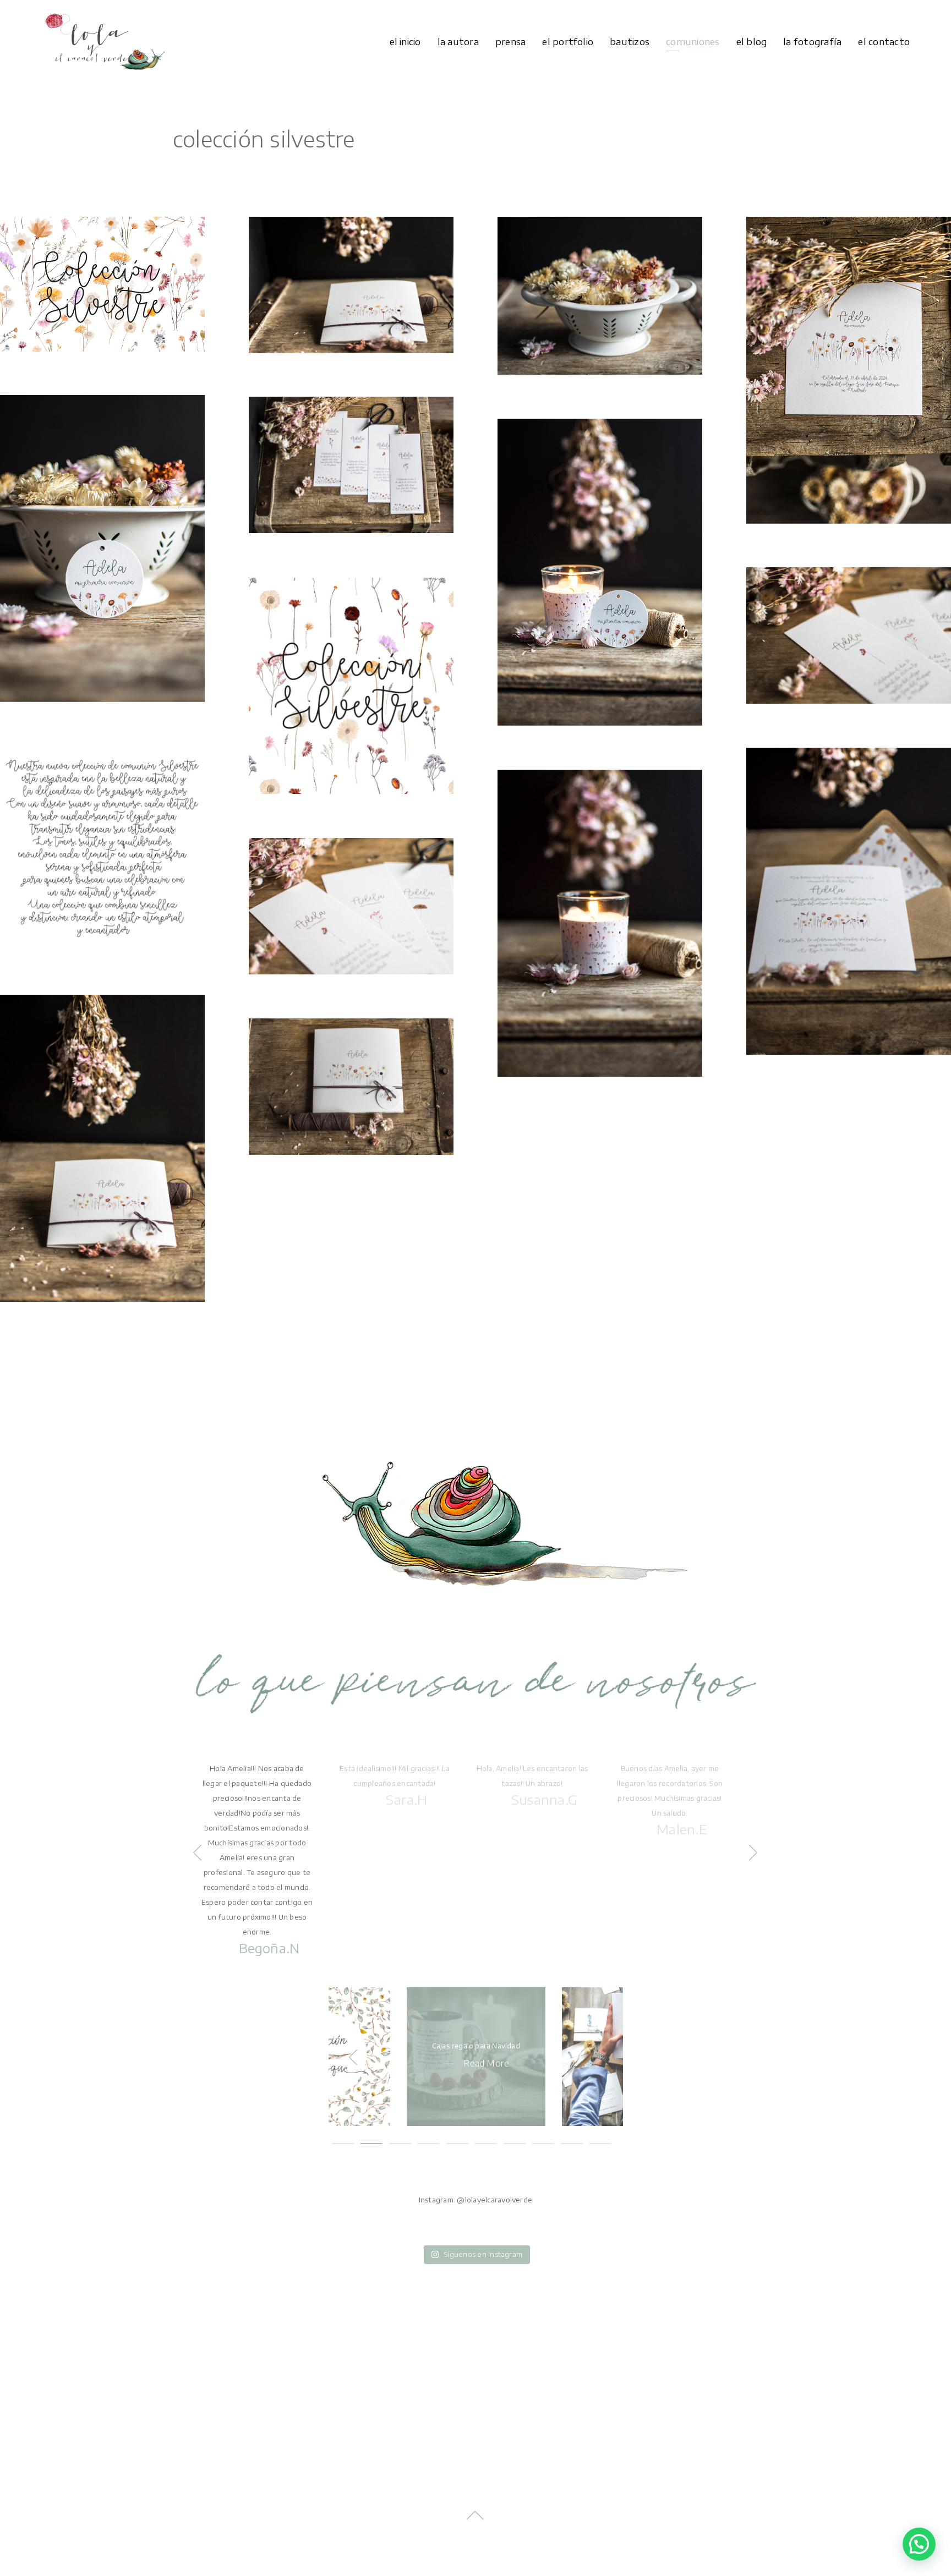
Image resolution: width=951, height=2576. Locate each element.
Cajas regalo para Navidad (476, 2046)
